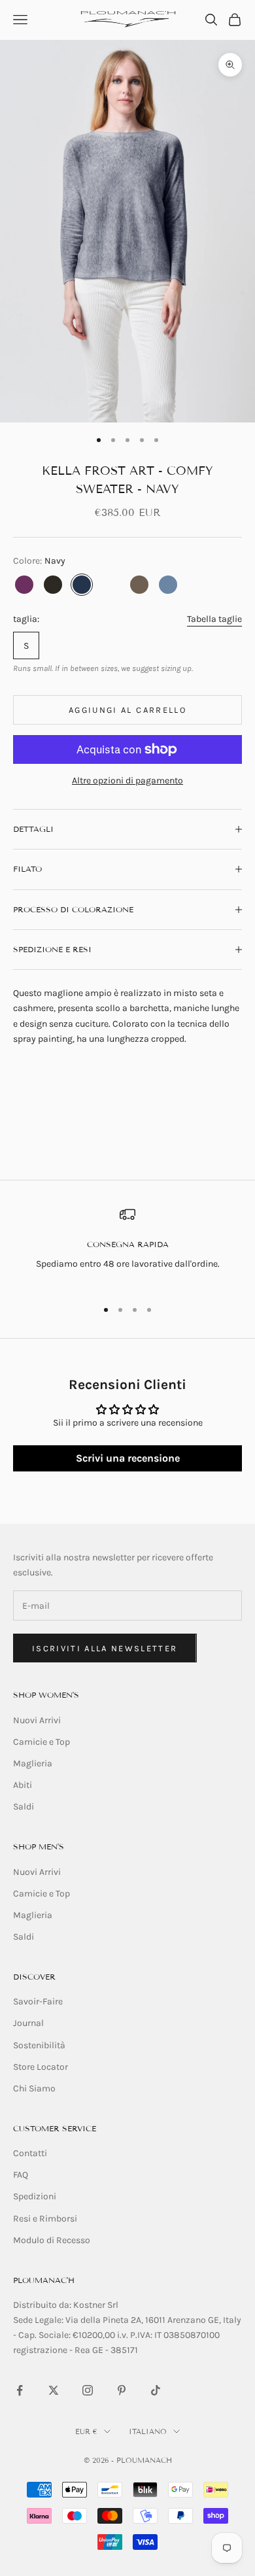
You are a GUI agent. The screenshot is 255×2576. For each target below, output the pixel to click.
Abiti (23, 1785)
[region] (127, 1247)
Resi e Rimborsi (45, 2219)
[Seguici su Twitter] (54, 2390)
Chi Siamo (34, 2088)
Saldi (24, 1807)
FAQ (21, 2175)
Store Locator (41, 2067)
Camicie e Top (42, 1742)
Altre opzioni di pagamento (127, 781)
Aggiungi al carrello (127, 710)
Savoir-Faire (38, 2001)
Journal (28, 2023)
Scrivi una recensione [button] (128, 1458)
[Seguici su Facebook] (20, 2390)
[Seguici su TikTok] (156, 2390)
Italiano (148, 2431)
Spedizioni (35, 2196)
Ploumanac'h (44, 2280)
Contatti (30, 2153)
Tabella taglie (214, 619)
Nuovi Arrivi (37, 1720)
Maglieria (33, 1763)
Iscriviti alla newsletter (105, 1648)
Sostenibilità (39, 2045)
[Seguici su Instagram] (88, 2390)
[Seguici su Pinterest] (122, 2390)
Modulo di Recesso (52, 2240)
